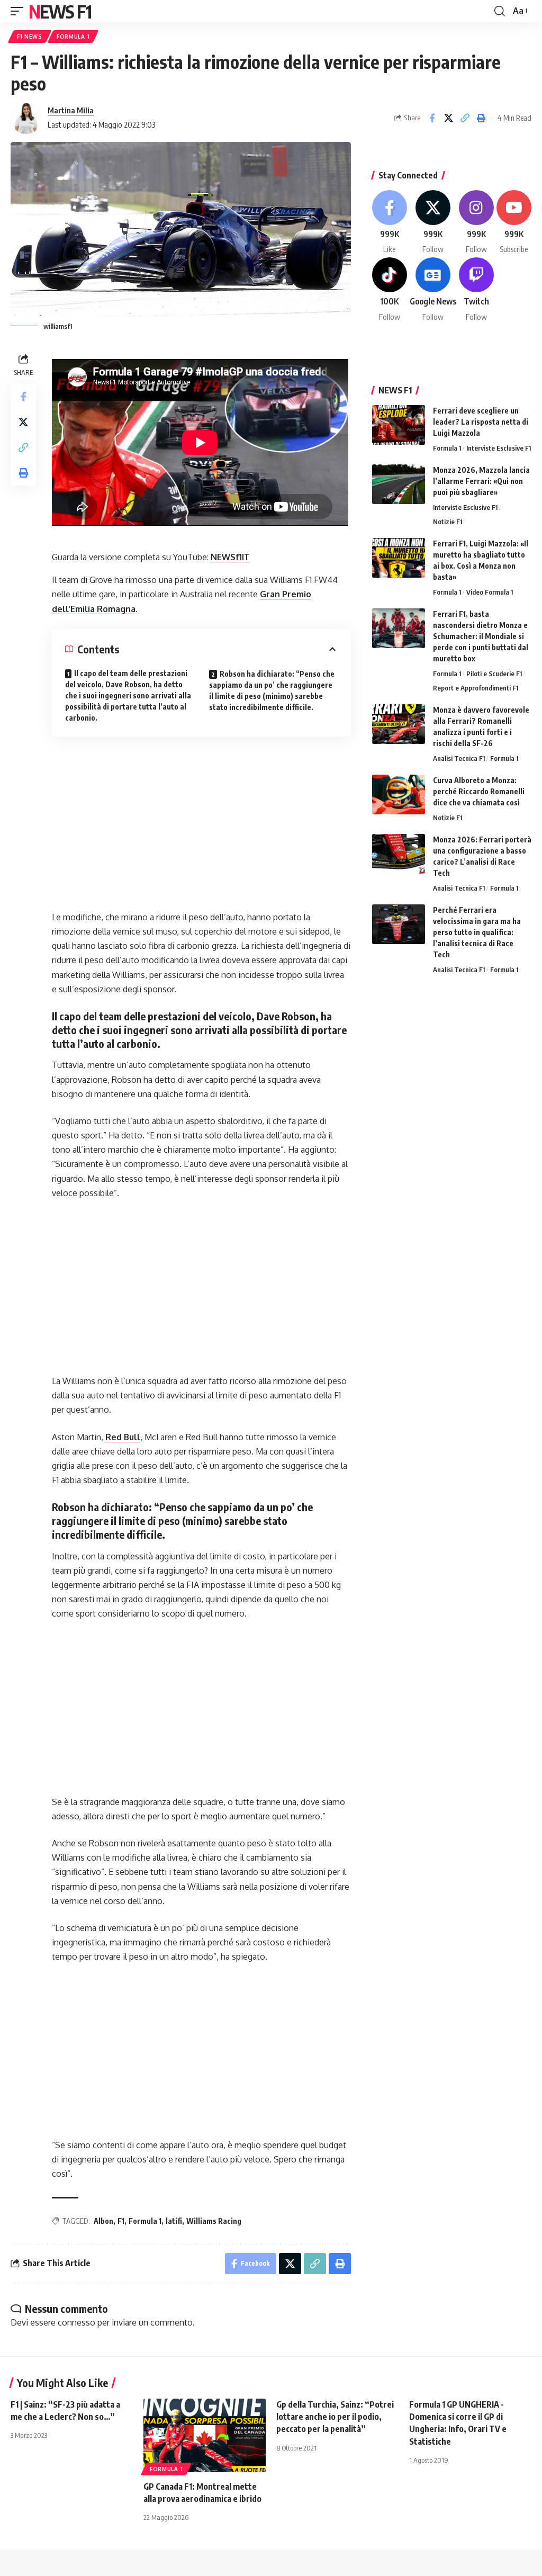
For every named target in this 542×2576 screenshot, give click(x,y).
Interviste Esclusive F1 (499, 448)
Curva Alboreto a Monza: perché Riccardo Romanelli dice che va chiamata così (479, 791)
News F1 (60, 11)
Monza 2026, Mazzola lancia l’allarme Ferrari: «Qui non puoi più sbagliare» (481, 481)
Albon (103, 2221)
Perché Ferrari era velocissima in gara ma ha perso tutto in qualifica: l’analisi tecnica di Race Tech (477, 932)
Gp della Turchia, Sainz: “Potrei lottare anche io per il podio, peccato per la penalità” (335, 2417)
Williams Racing (214, 2221)
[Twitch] (476, 290)
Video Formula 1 (490, 592)
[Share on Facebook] (432, 118)
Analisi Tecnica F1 (459, 758)
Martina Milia (71, 110)
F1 (121, 2221)
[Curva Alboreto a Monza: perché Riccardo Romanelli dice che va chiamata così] (399, 795)
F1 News (30, 37)
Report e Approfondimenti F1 (476, 688)
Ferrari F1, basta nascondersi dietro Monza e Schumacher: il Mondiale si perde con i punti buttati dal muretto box (481, 636)
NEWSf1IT (230, 557)
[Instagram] (476, 223)
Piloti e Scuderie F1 (494, 674)
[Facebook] (390, 223)
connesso (76, 2322)
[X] (433, 223)
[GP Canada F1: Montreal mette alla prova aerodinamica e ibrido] (205, 2435)
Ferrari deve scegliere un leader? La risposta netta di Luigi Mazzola (481, 422)
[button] (20, 11)
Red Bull (123, 1437)
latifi (174, 2221)
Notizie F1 (448, 522)
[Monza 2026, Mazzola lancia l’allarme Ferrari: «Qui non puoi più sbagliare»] (399, 484)
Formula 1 (73, 37)
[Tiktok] (390, 290)
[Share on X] (448, 118)
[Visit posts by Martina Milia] (26, 118)
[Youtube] (514, 223)
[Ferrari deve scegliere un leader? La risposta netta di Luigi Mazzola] (399, 425)
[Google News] (433, 290)
